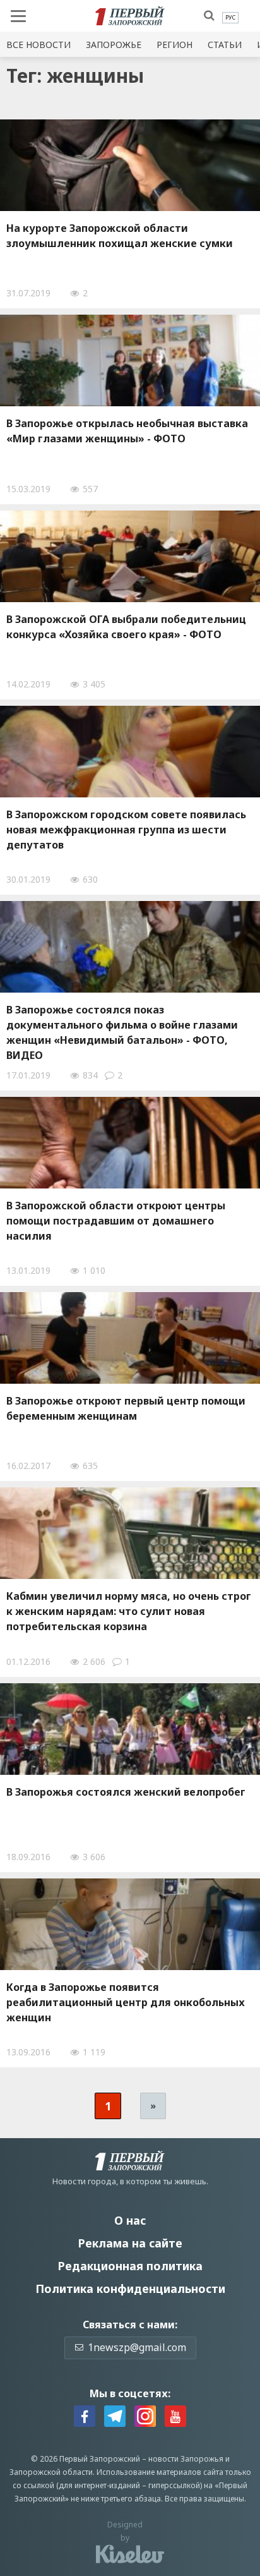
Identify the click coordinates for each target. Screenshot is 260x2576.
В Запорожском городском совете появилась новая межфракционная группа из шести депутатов (126, 830)
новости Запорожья (186, 2459)
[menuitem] (230, 18)
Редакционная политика (130, 2266)
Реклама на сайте (130, 2243)
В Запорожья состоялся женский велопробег (126, 1792)
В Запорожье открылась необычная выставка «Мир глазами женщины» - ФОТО (127, 431)
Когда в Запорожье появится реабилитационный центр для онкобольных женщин (126, 2002)
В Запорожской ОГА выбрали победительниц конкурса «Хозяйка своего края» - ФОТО (126, 627)
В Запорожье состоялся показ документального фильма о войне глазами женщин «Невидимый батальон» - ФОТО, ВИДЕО (122, 1032)
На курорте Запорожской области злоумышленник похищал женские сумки (120, 236)
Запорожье (114, 45)
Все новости (38, 45)
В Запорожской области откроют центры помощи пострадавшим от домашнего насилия (116, 1221)
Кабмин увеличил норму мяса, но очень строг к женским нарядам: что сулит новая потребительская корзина (129, 1611)
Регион (174, 45)
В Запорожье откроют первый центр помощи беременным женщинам (126, 1408)
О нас (130, 2220)
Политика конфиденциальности (130, 2289)
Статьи (225, 45)
